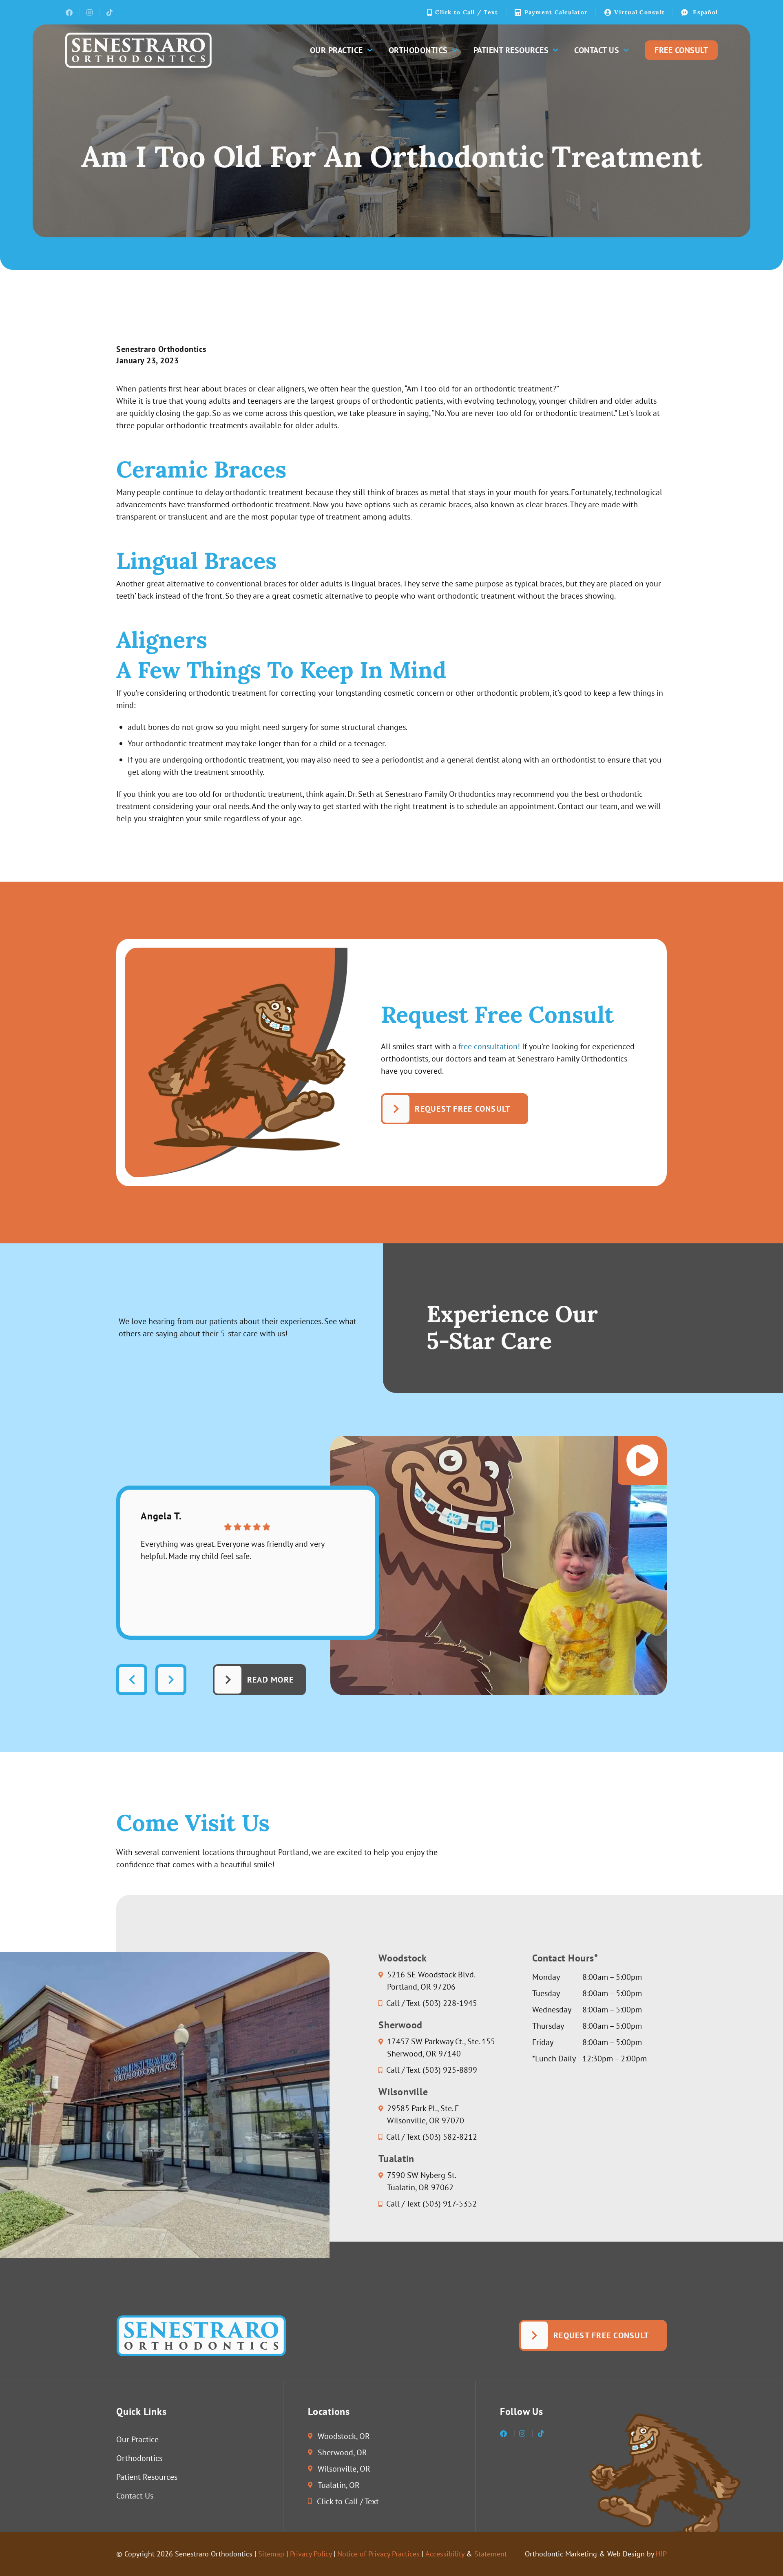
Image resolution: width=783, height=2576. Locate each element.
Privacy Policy (311, 2554)
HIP (661, 2554)
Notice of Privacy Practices (378, 2554)
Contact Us (597, 50)
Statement (491, 2554)
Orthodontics (418, 50)
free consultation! (489, 1046)
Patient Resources (511, 50)
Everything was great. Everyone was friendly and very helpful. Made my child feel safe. (232, 1550)
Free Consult (681, 50)
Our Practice (336, 50)
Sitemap (271, 2554)
